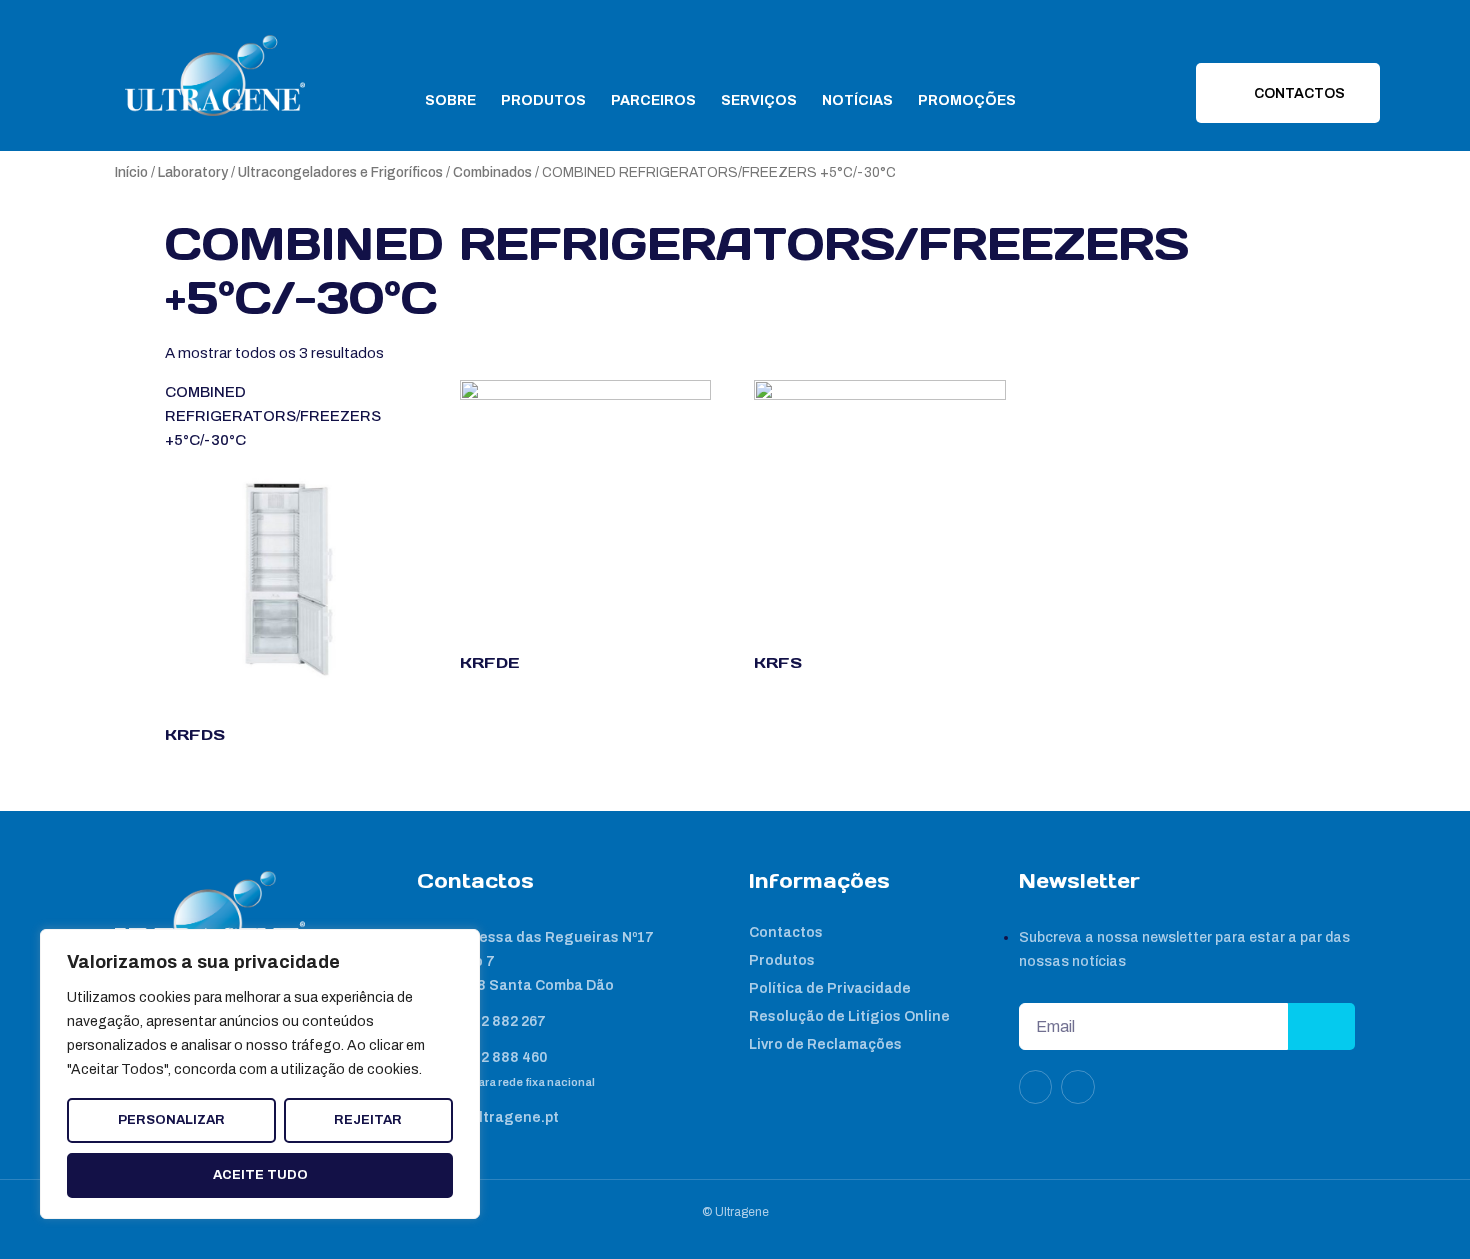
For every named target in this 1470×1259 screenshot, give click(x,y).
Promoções (967, 100)
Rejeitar (368, 1120)
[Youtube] (1078, 1087)
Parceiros (653, 100)
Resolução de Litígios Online (849, 1016)
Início (131, 172)
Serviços (759, 100)
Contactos (786, 932)
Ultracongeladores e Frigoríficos (340, 172)
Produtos (543, 100)
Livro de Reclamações (825, 1044)
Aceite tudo (260, 1175)
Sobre (450, 100)
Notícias (857, 100)
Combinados (492, 172)
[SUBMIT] (1321, 1026)
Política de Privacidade (830, 988)
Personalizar (171, 1120)
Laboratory (193, 172)
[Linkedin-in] (1036, 1087)
